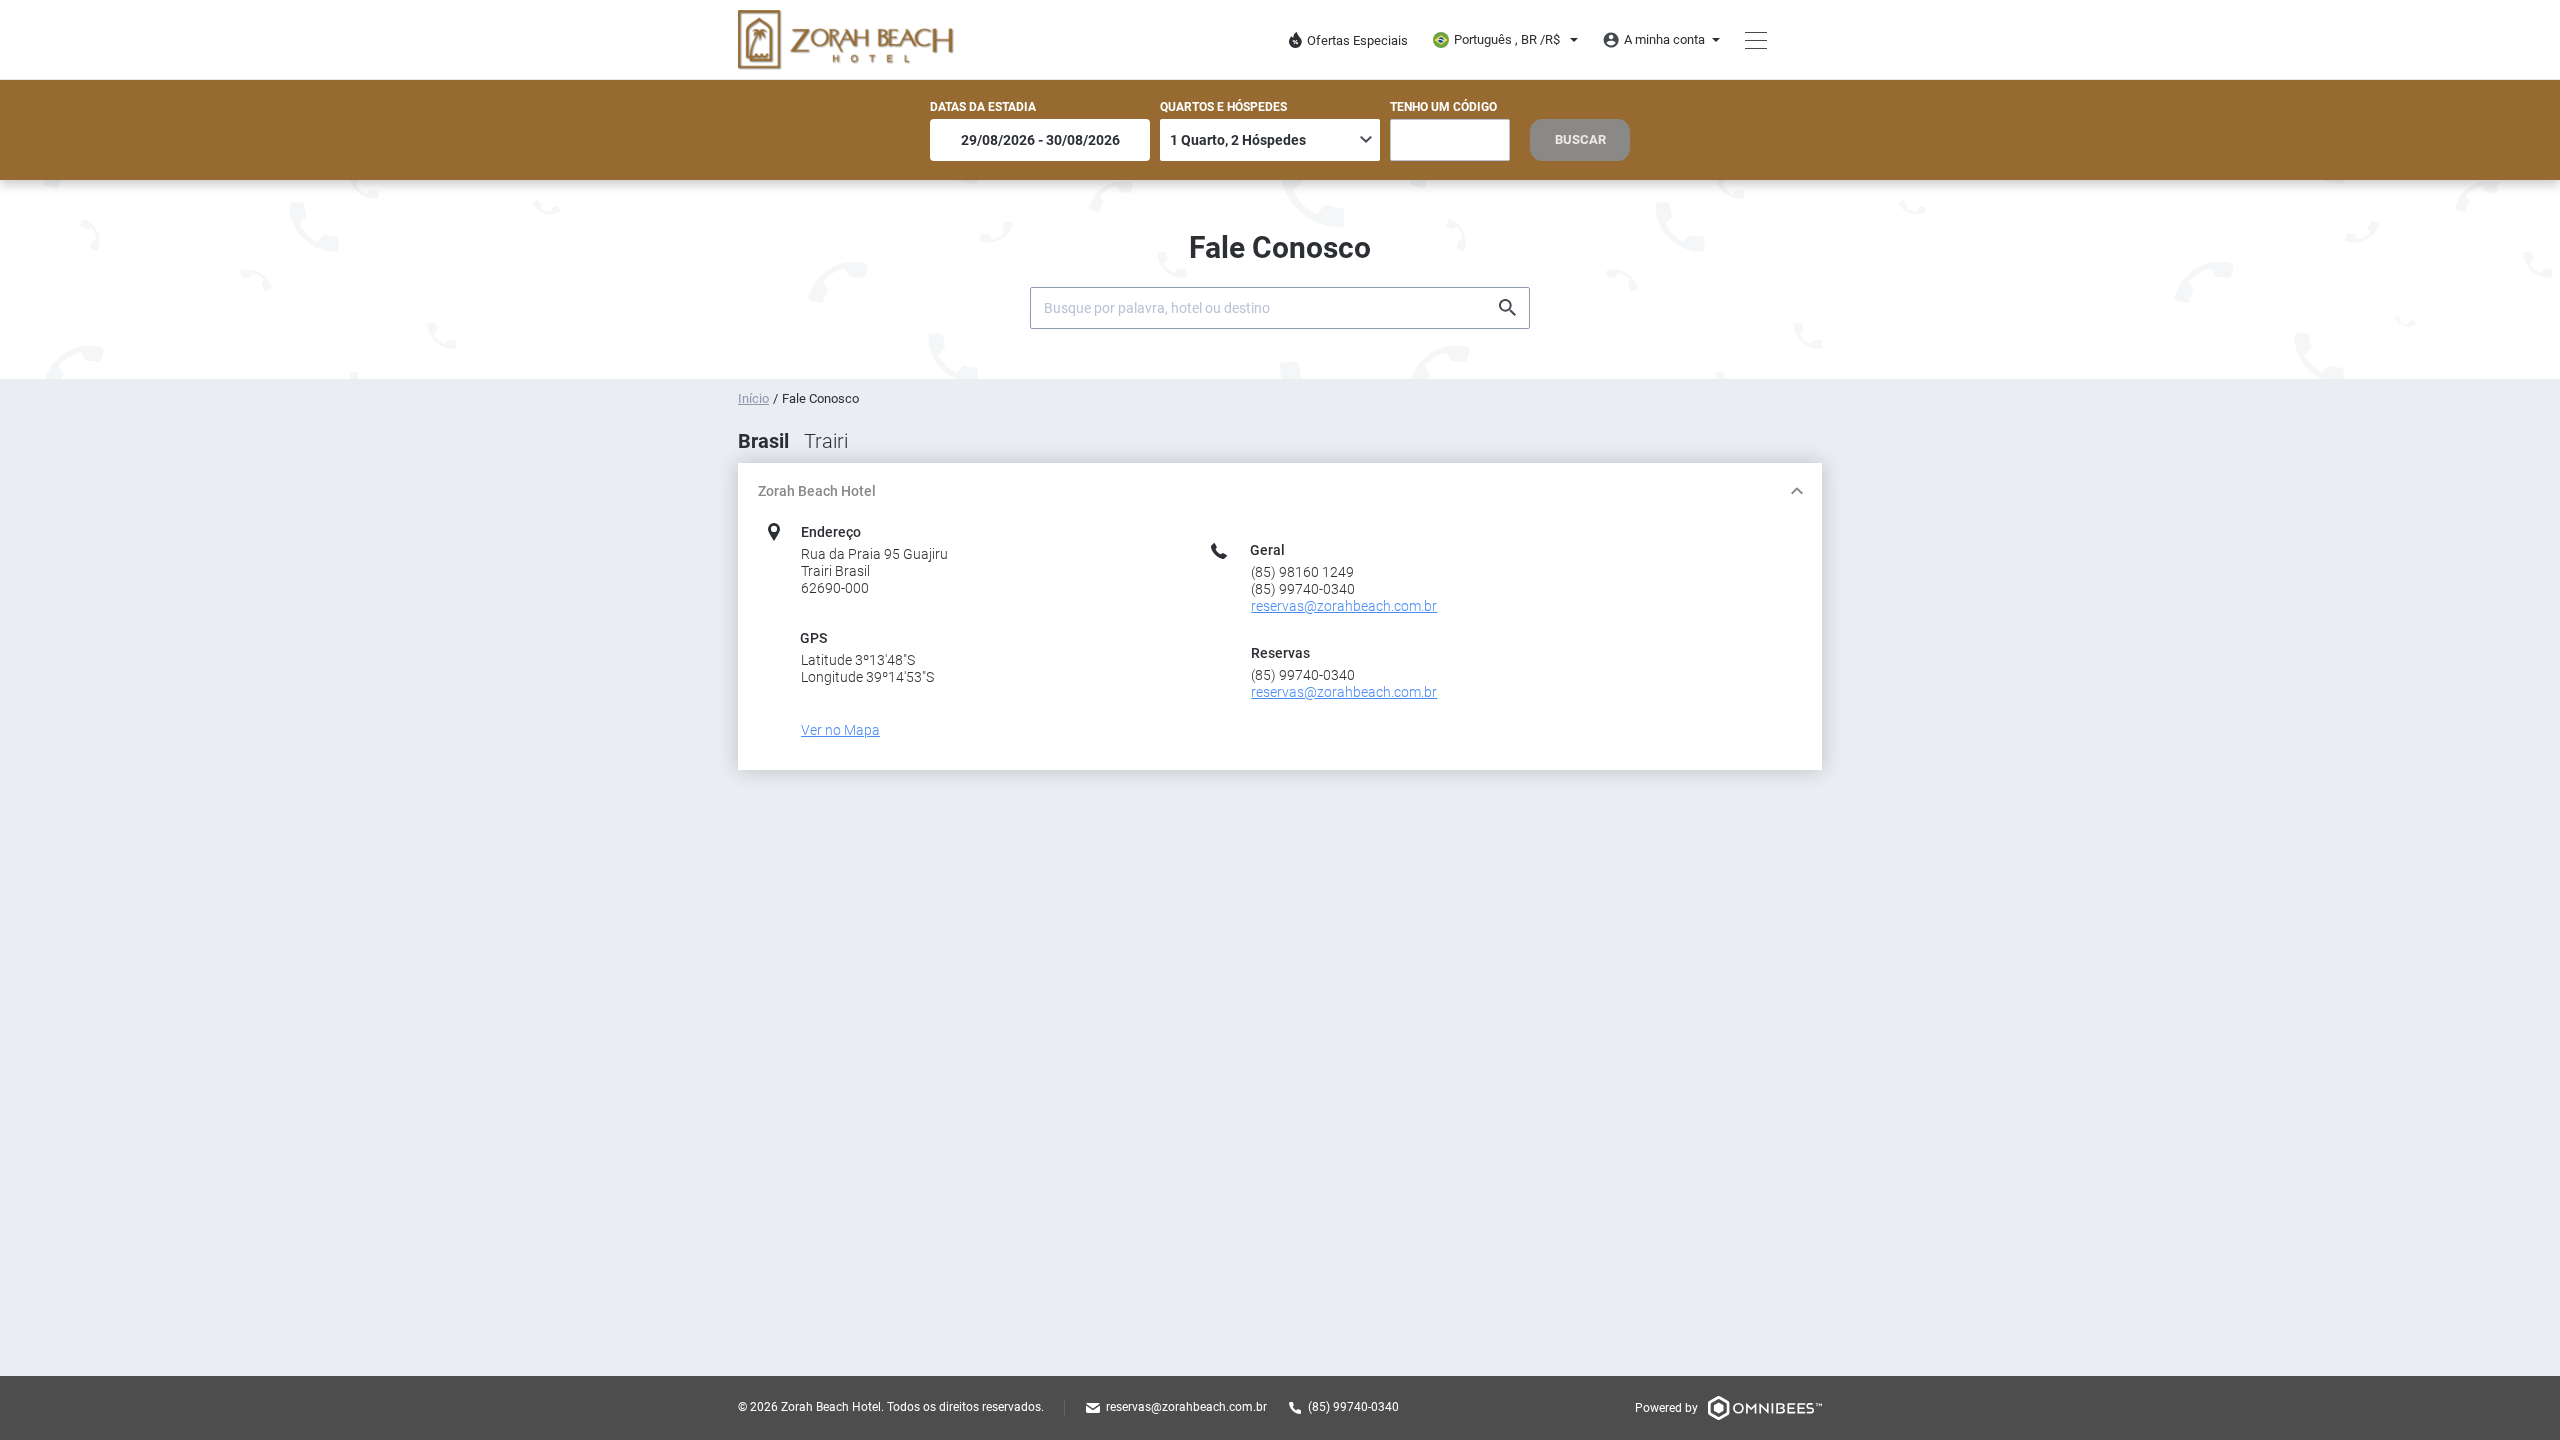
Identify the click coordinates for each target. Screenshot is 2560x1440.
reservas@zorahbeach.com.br (1186, 1407)
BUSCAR (1580, 139)
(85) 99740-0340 (1353, 1407)
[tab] (1280, 491)
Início (753, 398)
